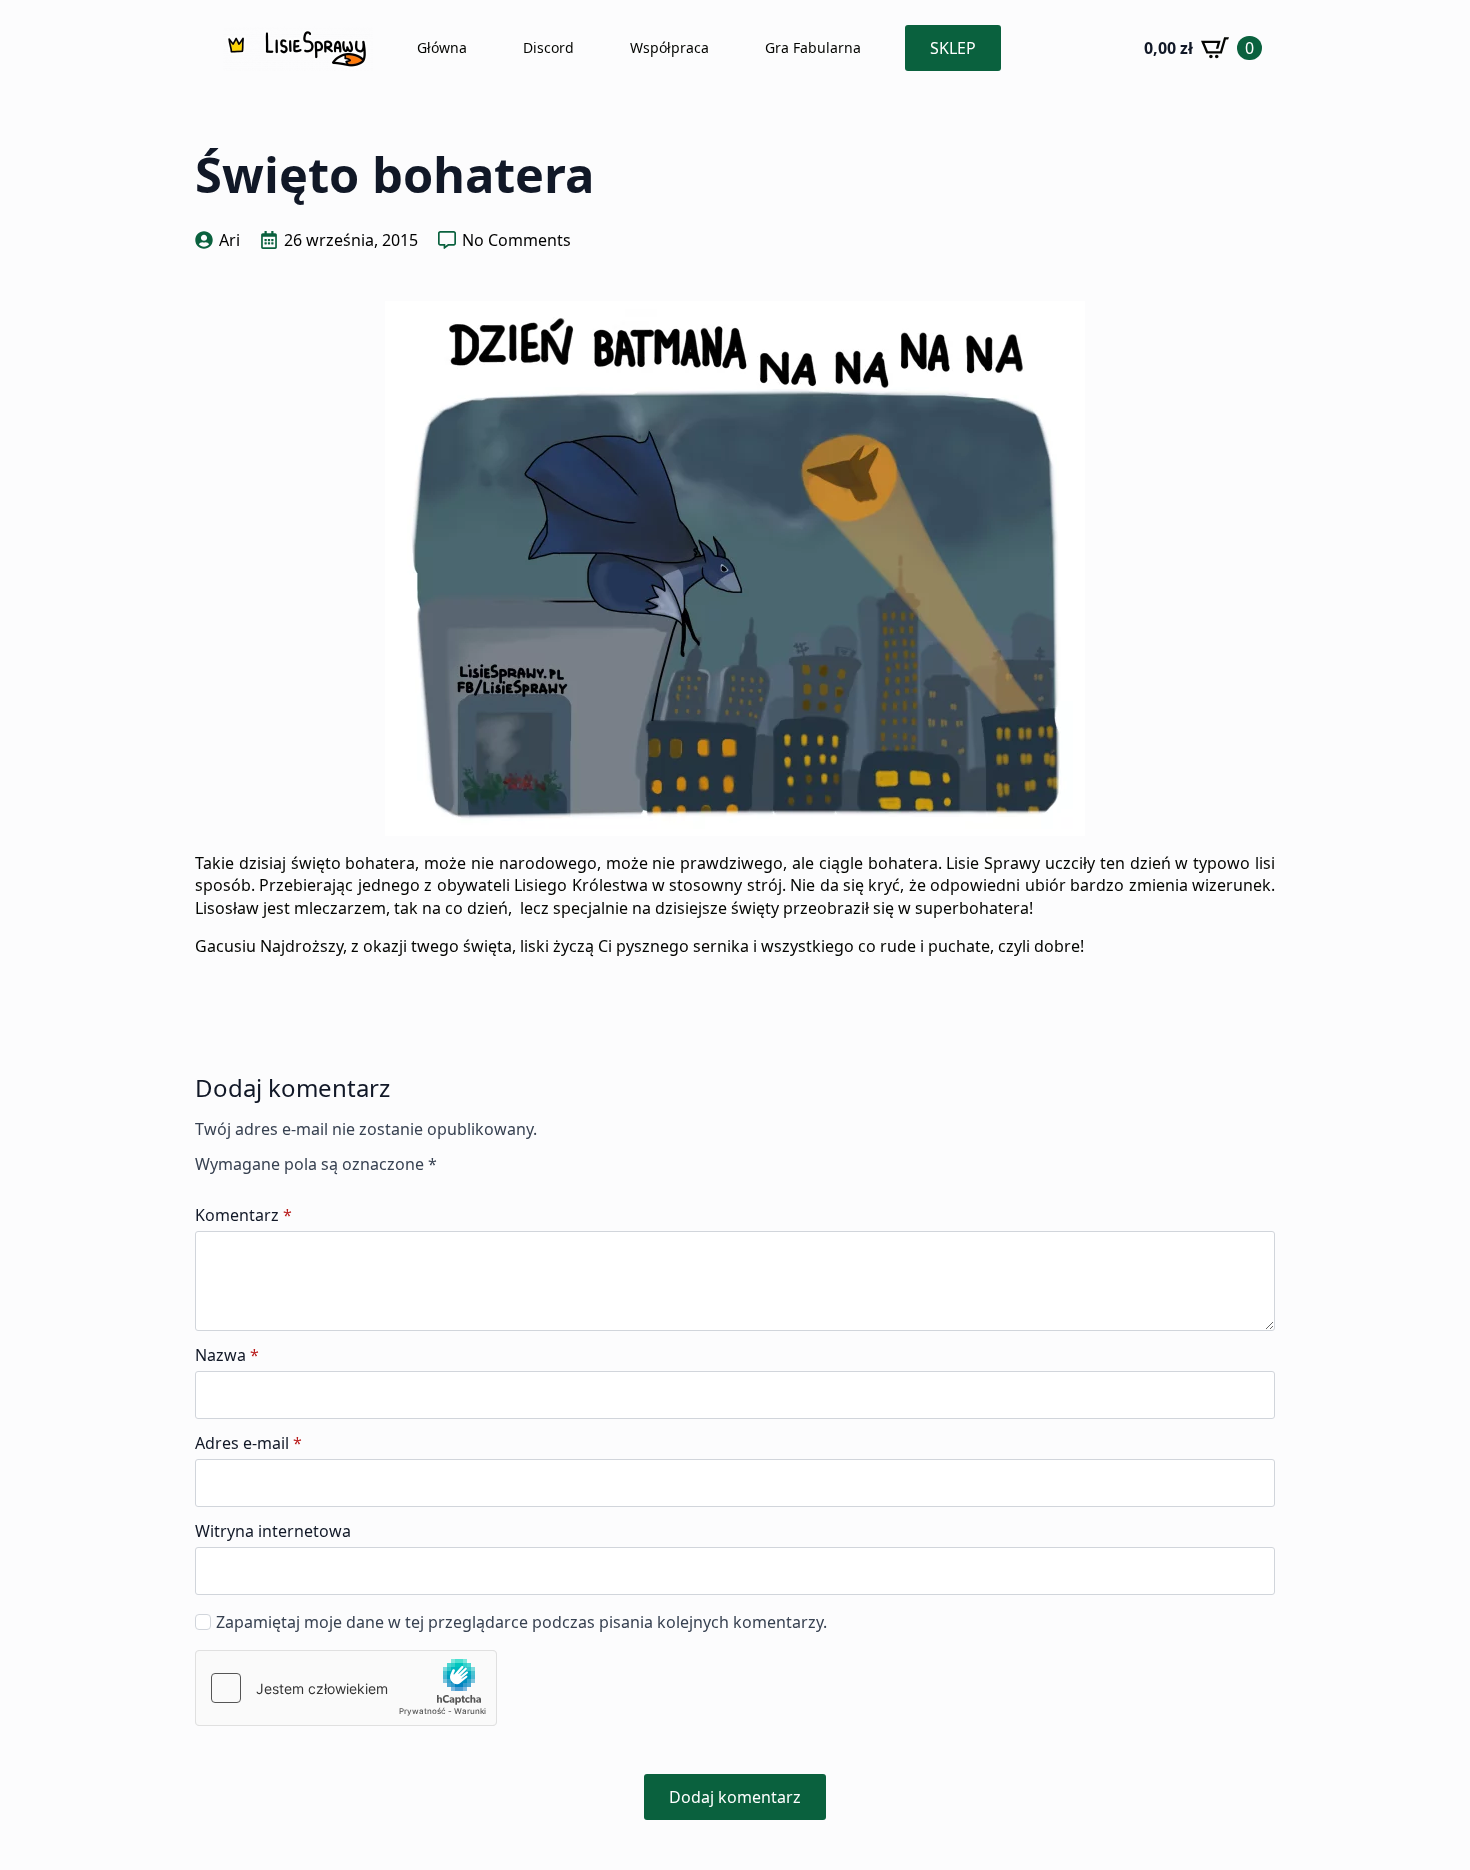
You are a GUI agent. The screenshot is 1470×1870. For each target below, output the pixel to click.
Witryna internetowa (273, 1531)
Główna (442, 47)
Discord (548, 47)
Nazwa (227, 1355)
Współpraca (669, 47)
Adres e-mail (248, 1443)
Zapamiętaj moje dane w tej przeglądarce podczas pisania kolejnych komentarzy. (521, 1622)
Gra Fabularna (813, 47)
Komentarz (243, 1215)
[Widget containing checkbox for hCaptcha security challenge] (346, 1688)
